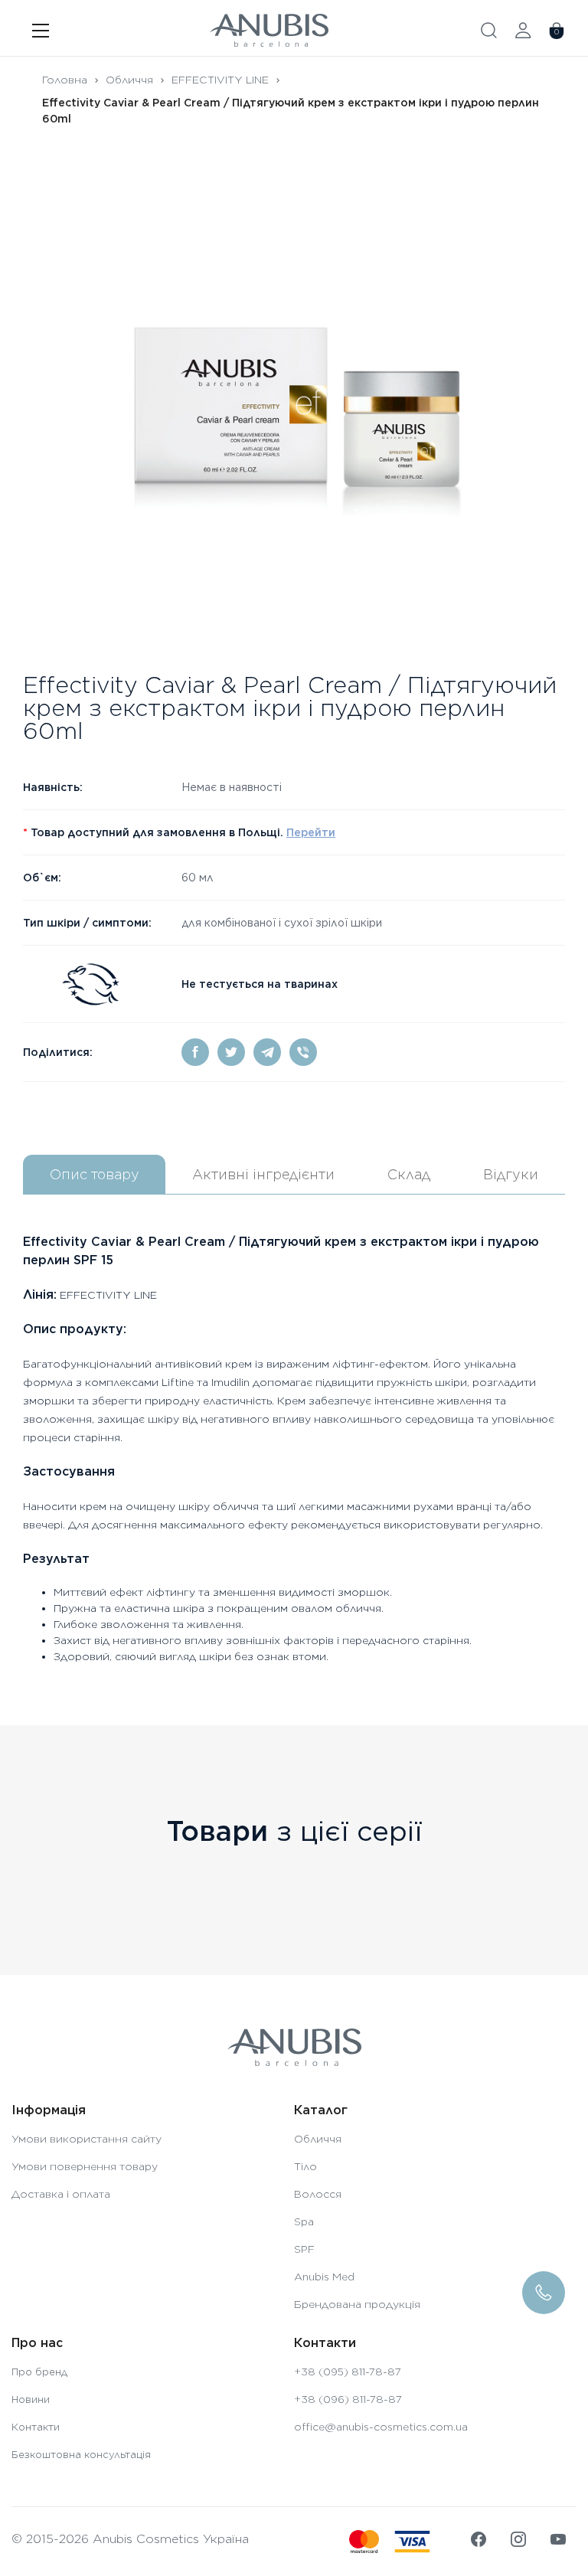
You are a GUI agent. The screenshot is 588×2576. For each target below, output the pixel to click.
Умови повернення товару (85, 2166)
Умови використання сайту (87, 2139)
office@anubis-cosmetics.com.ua (381, 2427)
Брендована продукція (357, 2304)
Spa (304, 2221)
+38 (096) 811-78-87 (348, 2399)
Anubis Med (324, 2277)
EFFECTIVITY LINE (220, 80)
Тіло (305, 2166)
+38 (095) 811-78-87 (348, 2372)
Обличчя (129, 80)
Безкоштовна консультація (81, 2455)
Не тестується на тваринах (260, 984)
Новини (31, 2399)
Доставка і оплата (61, 2194)
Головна (65, 80)
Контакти (36, 2427)
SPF (304, 2249)
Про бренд (39, 2372)
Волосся (318, 2194)
